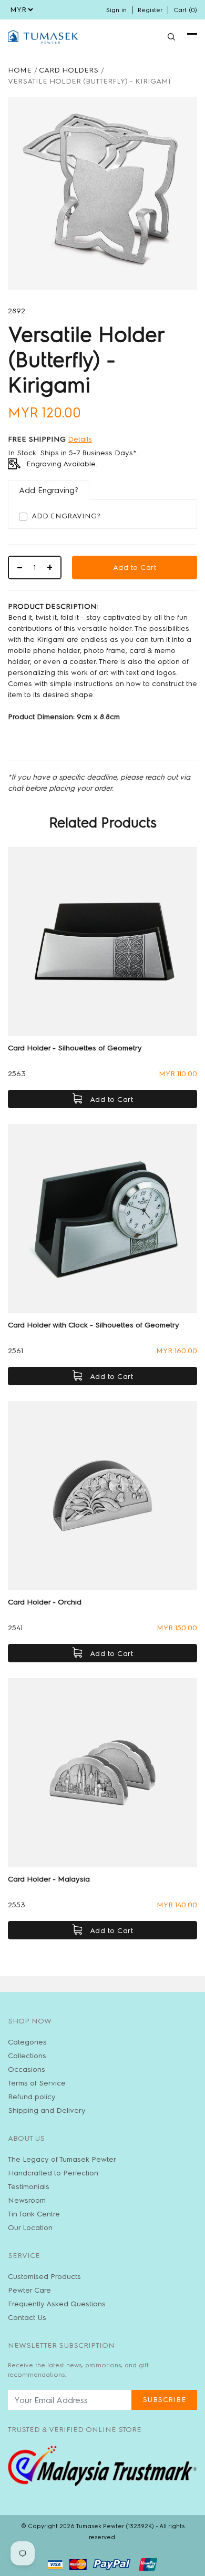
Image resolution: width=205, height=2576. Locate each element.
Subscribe (165, 2400)
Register (150, 10)
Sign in (116, 10)
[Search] (171, 37)
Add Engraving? (66, 516)
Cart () (185, 10)
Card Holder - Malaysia (49, 1879)
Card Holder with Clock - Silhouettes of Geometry (94, 1325)
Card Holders (69, 70)
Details (80, 439)
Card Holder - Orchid (45, 1602)
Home (20, 70)
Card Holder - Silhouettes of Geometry (75, 1048)
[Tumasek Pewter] (43, 37)
